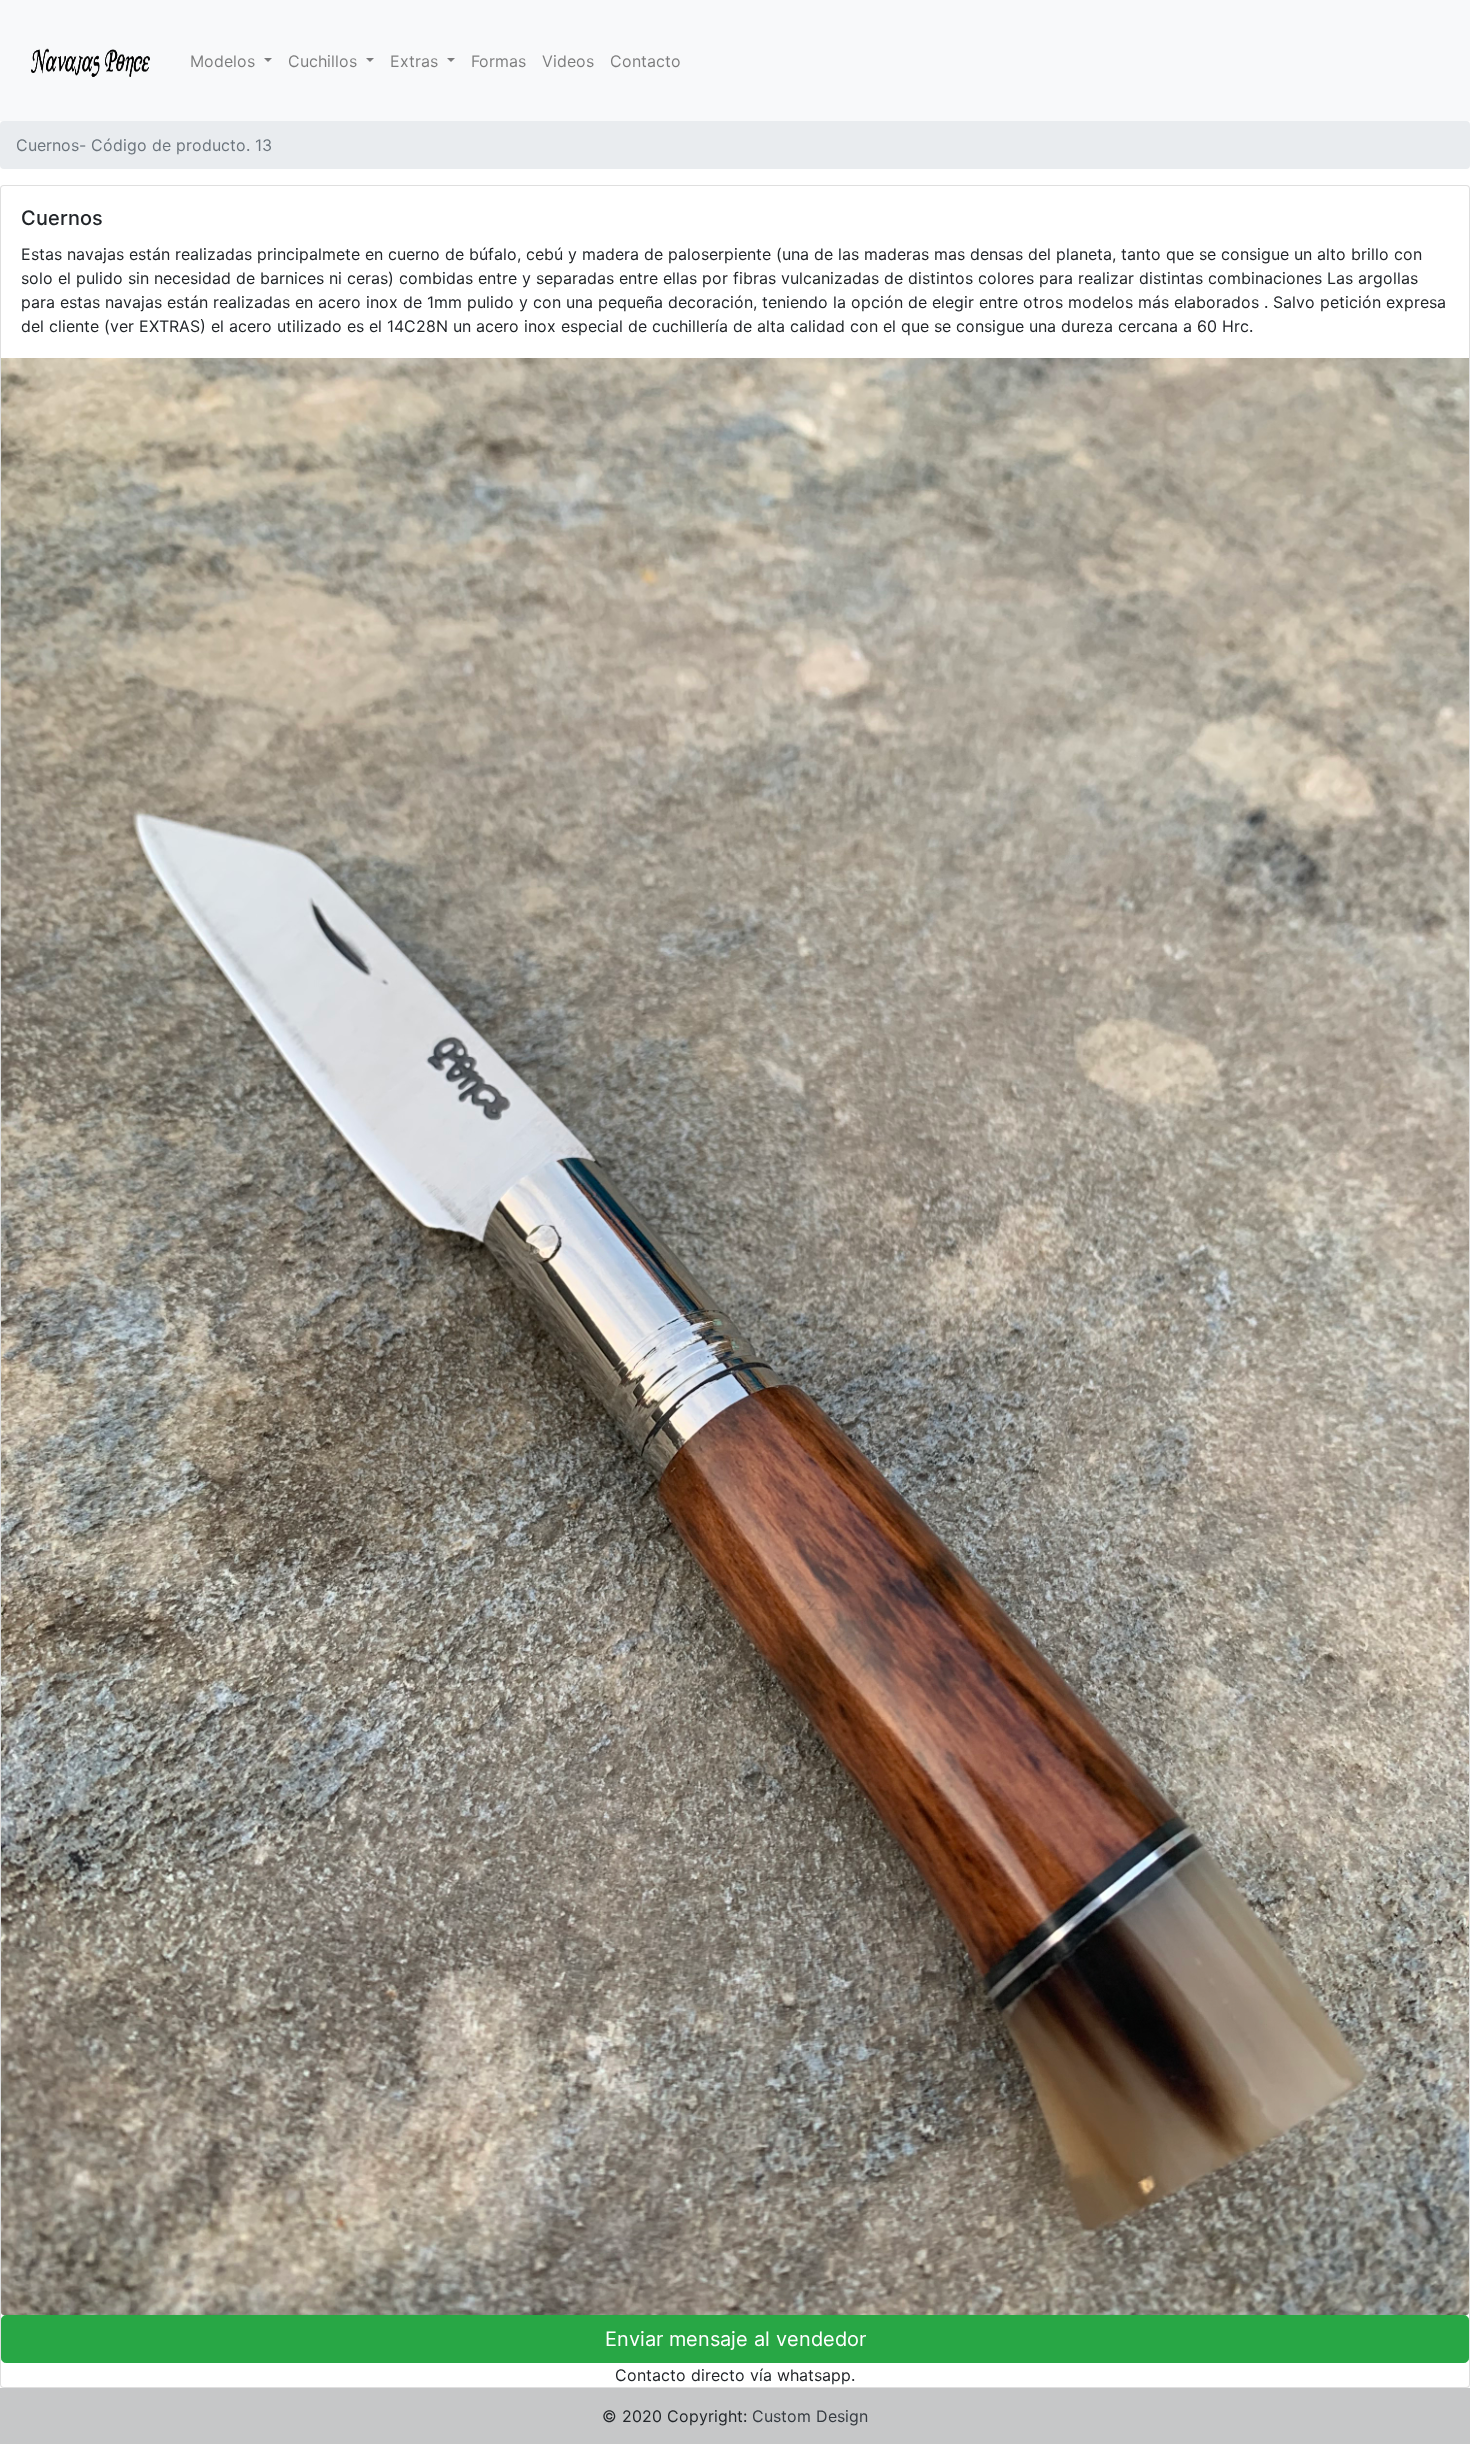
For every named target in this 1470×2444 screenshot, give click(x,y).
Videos (568, 61)
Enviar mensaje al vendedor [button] (735, 2339)
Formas (498, 61)
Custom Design (810, 2416)
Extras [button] (416, 61)
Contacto (645, 61)
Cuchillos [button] (325, 61)
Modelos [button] (225, 61)
